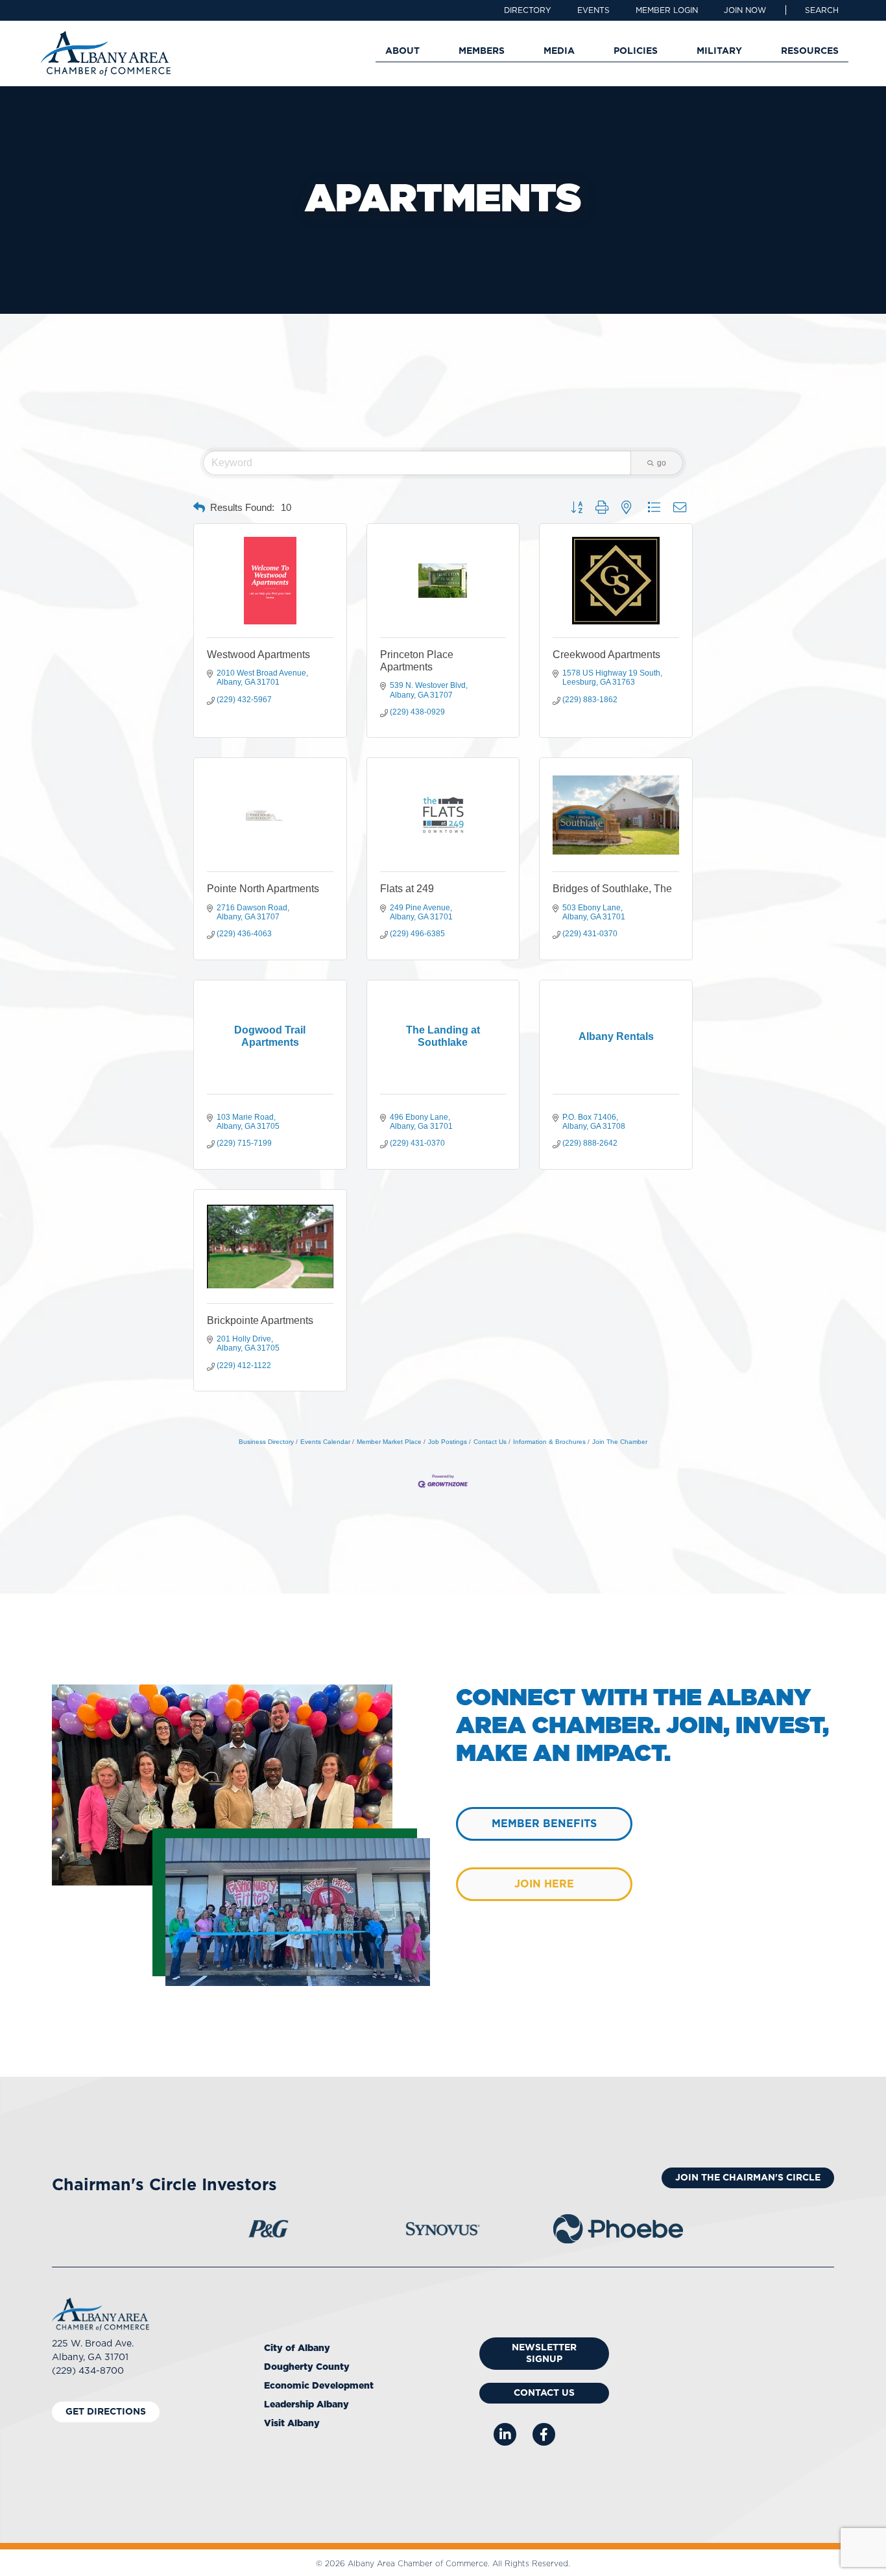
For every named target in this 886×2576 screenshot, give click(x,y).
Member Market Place (389, 1442)
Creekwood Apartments (606, 655)
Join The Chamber (620, 1442)
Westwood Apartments (258, 655)
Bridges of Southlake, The (612, 889)
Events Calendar (325, 1442)
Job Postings (448, 1442)
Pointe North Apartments (263, 889)
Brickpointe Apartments (260, 1320)
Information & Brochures (549, 1442)
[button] (822, 10)
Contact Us (490, 1442)
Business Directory (266, 1442)
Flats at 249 (407, 889)
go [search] (662, 463)
